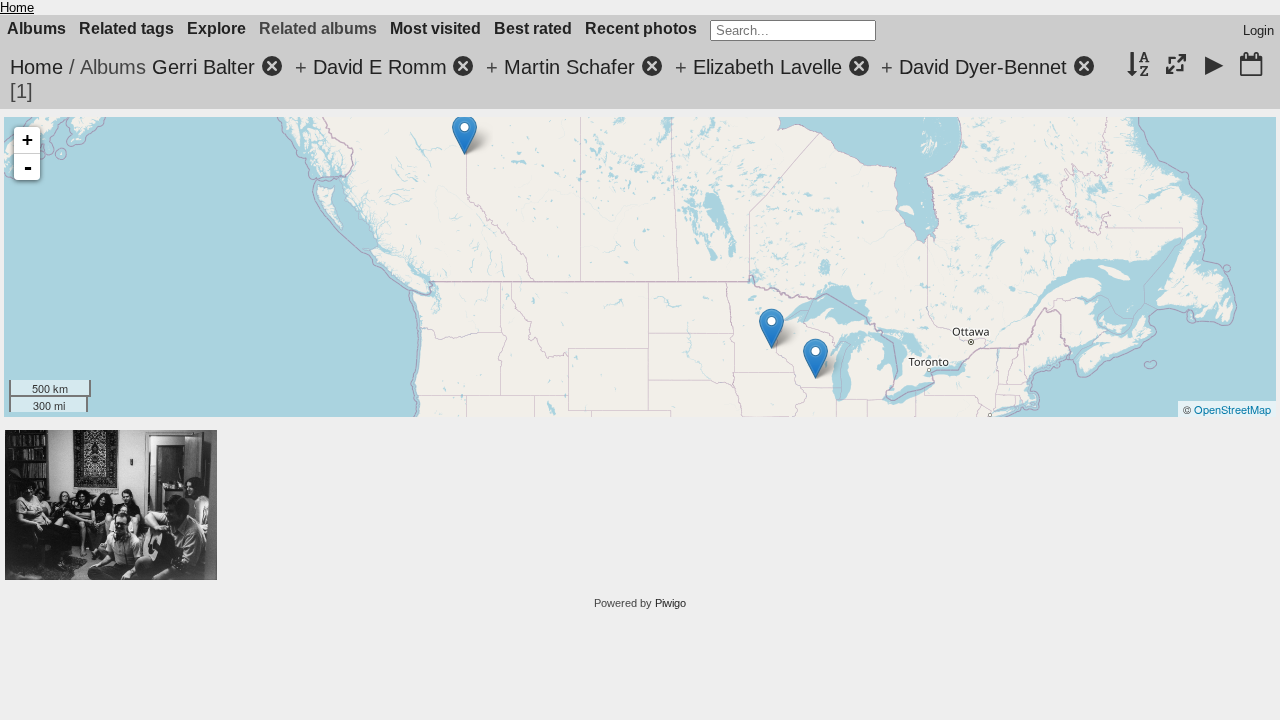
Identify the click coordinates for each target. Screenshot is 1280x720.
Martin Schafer (569, 67)
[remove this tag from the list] (272, 67)
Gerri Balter (203, 67)
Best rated (533, 28)
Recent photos (641, 28)
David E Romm (380, 67)
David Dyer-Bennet (983, 67)
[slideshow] (1214, 66)
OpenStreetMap (1232, 409)
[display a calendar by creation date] (1251, 66)
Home (17, 7)
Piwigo (670, 603)
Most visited (435, 28)
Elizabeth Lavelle (767, 67)
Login (1258, 30)
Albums (36, 28)
